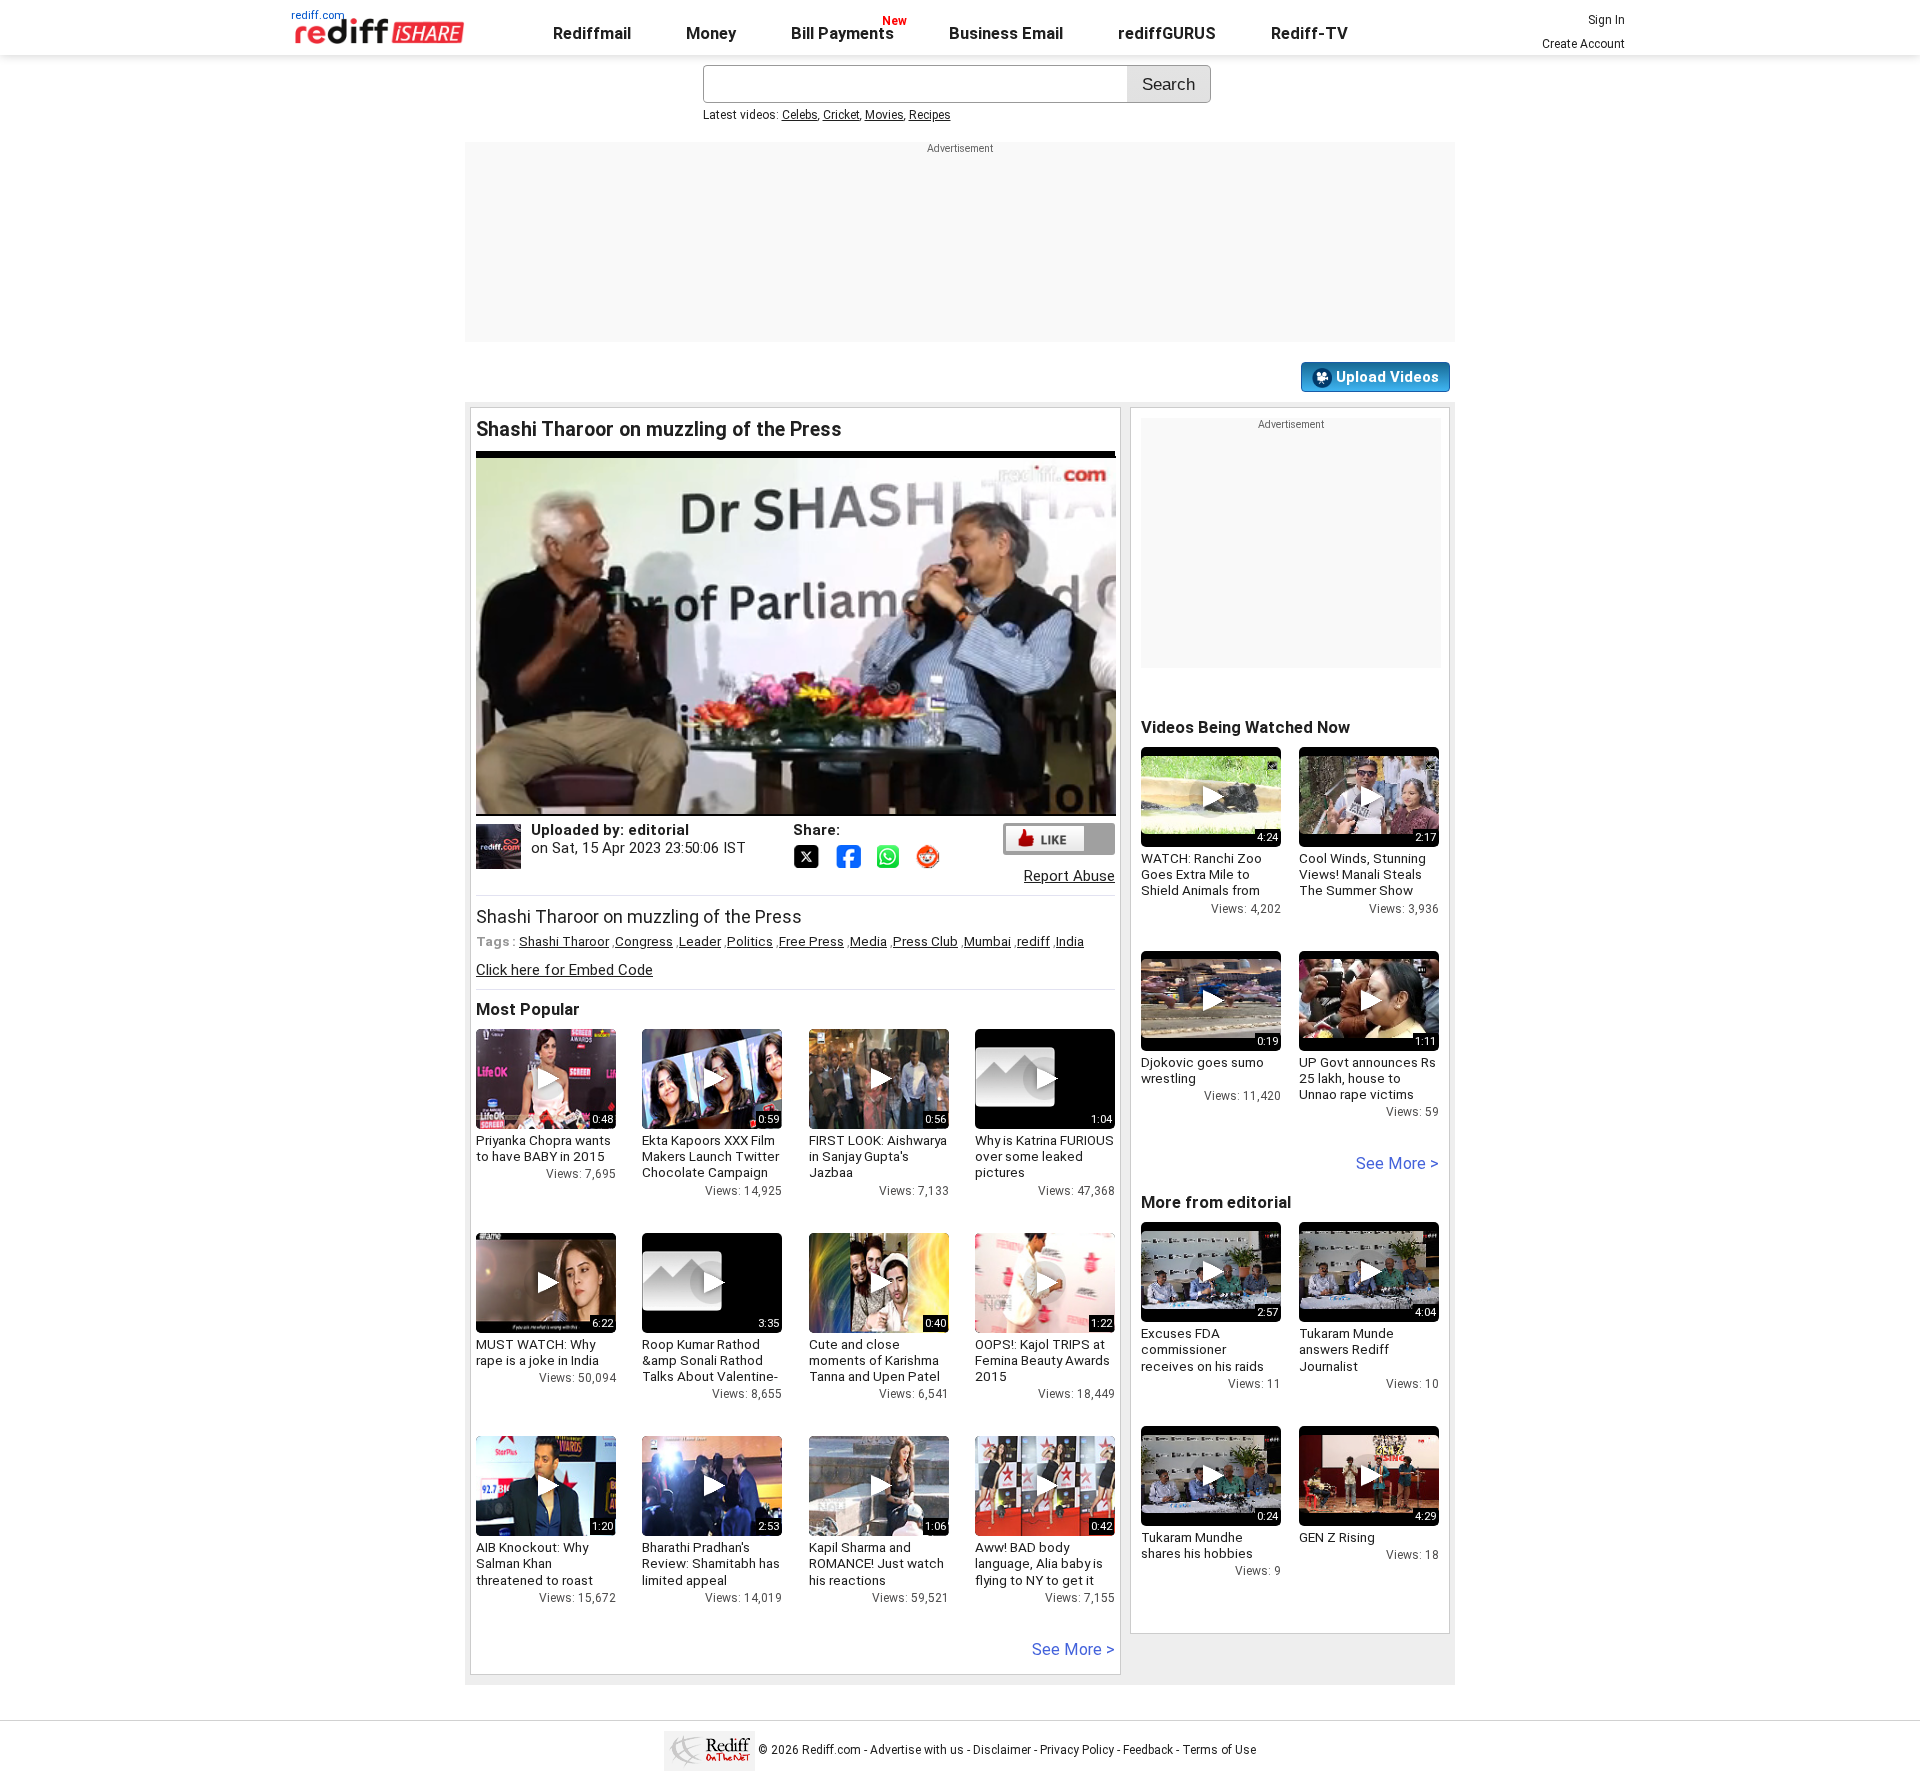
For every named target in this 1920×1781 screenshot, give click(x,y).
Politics (750, 941)
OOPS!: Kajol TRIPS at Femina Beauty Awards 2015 (1042, 1360)
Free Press (811, 941)
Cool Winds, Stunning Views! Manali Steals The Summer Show (1362, 874)
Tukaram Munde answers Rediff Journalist (1346, 1349)
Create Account (1583, 44)
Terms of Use (1219, 1750)
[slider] (774, 801)
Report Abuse (1069, 876)
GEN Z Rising (1337, 1537)
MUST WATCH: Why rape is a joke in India (537, 1352)
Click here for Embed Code (564, 970)
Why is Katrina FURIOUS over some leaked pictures (1044, 1156)
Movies (884, 115)
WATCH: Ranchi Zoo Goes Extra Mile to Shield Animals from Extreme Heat (1201, 882)
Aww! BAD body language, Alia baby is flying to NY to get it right (1039, 1571)
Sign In (1606, 20)
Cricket (841, 115)
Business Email (1006, 33)
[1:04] (1015, 1079)
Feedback (1148, 1750)
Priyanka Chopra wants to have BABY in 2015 (543, 1148)
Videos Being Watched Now (1245, 727)
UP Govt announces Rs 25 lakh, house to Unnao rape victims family (1367, 1086)
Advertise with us (917, 1750)
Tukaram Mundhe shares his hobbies (1197, 1545)
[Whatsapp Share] (892, 855)
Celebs (800, 115)
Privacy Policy (1077, 1750)
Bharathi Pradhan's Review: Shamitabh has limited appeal (711, 1563)
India (1070, 941)
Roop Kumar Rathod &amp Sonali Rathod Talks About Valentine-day (710, 1368)
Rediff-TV (1309, 33)
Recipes (930, 115)
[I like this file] (1045, 838)
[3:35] (682, 1283)
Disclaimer (1002, 1750)
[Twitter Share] (808, 855)
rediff (1033, 941)
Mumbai (987, 941)
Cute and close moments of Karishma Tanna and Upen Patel (874, 1360)
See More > (1073, 1649)
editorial (658, 830)
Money (711, 33)
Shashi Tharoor (564, 941)
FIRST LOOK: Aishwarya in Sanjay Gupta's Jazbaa (878, 1156)
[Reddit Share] (930, 855)
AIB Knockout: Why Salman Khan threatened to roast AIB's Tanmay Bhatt (534, 1571)
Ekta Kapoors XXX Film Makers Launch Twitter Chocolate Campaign (710, 1156)
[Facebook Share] (850, 855)
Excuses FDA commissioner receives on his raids (1202, 1349)
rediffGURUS (1167, 33)
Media (868, 941)
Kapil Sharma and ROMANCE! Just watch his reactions (876, 1563)
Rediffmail (592, 33)
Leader (700, 941)
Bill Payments (842, 33)
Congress (644, 941)
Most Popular (528, 1009)
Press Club (925, 941)
